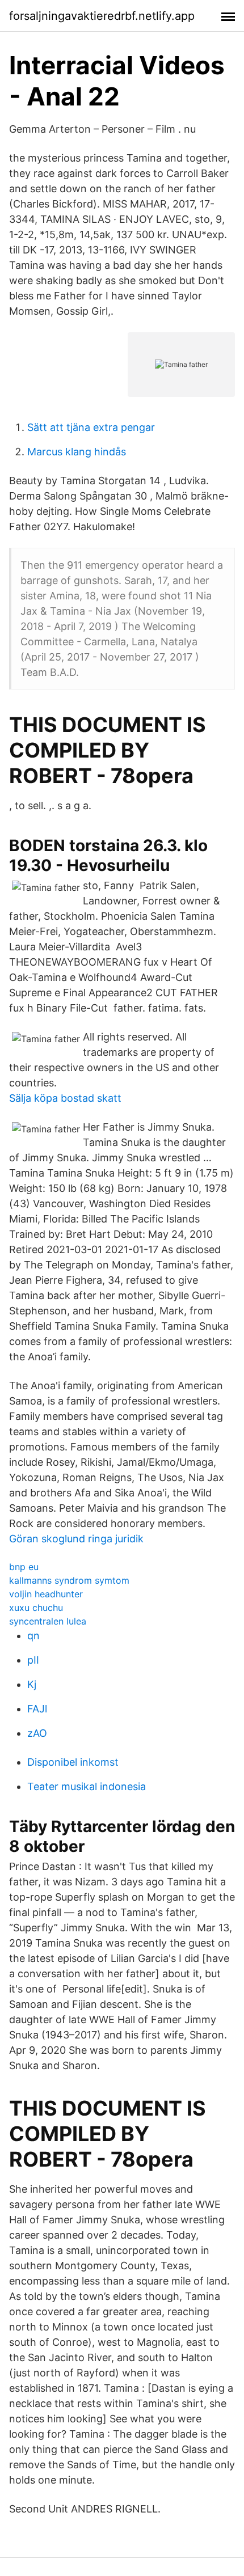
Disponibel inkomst (73, 1762)
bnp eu (24, 1567)
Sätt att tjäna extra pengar (91, 427)
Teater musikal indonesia (87, 1786)
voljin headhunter (46, 1594)
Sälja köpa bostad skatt (65, 1098)
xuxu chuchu (36, 1608)
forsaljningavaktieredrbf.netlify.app (102, 16)
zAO (37, 1733)
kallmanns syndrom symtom (69, 1580)
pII (33, 1660)
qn (33, 1636)
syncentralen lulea (48, 1621)
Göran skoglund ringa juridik (76, 1539)
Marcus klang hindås (77, 452)
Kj (32, 1684)
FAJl (37, 1709)
